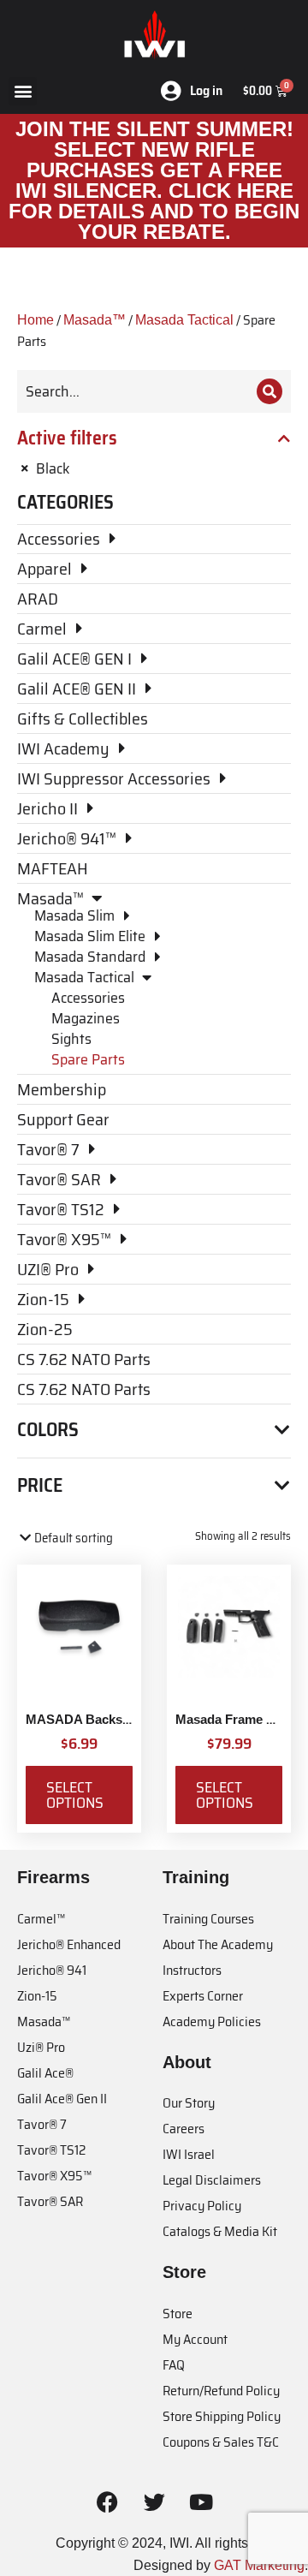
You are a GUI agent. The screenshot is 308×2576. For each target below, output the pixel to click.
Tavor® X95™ (54, 2176)
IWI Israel (189, 2154)
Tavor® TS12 (51, 2150)
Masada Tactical (184, 320)
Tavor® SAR (50, 2201)
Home (36, 320)
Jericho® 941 (52, 1970)
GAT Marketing (259, 2565)
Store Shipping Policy (222, 2416)
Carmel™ (41, 1919)
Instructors (192, 1970)
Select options (75, 1795)
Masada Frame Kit (229, 1719)
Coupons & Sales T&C (221, 2442)
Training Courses (208, 1919)
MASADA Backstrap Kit (96, 1719)
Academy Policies (212, 2021)
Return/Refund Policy (221, 2391)
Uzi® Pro (41, 2047)
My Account (195, 2339)
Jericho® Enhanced (69, 1944)
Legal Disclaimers (212, 2180)
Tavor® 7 (42, 2124)
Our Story (189, 2103)
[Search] (269, 391)
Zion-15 (37, 1996)
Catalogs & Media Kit (220, 2231)
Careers (184, 2129)
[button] (23, 91)
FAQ (174, 2365)
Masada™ (95, 320)
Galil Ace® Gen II (62, 2099)
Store (178, 2314)
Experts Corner (203, 1996)
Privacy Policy (202, 2206)
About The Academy (218, 1944)
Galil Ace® (45, 2073)
